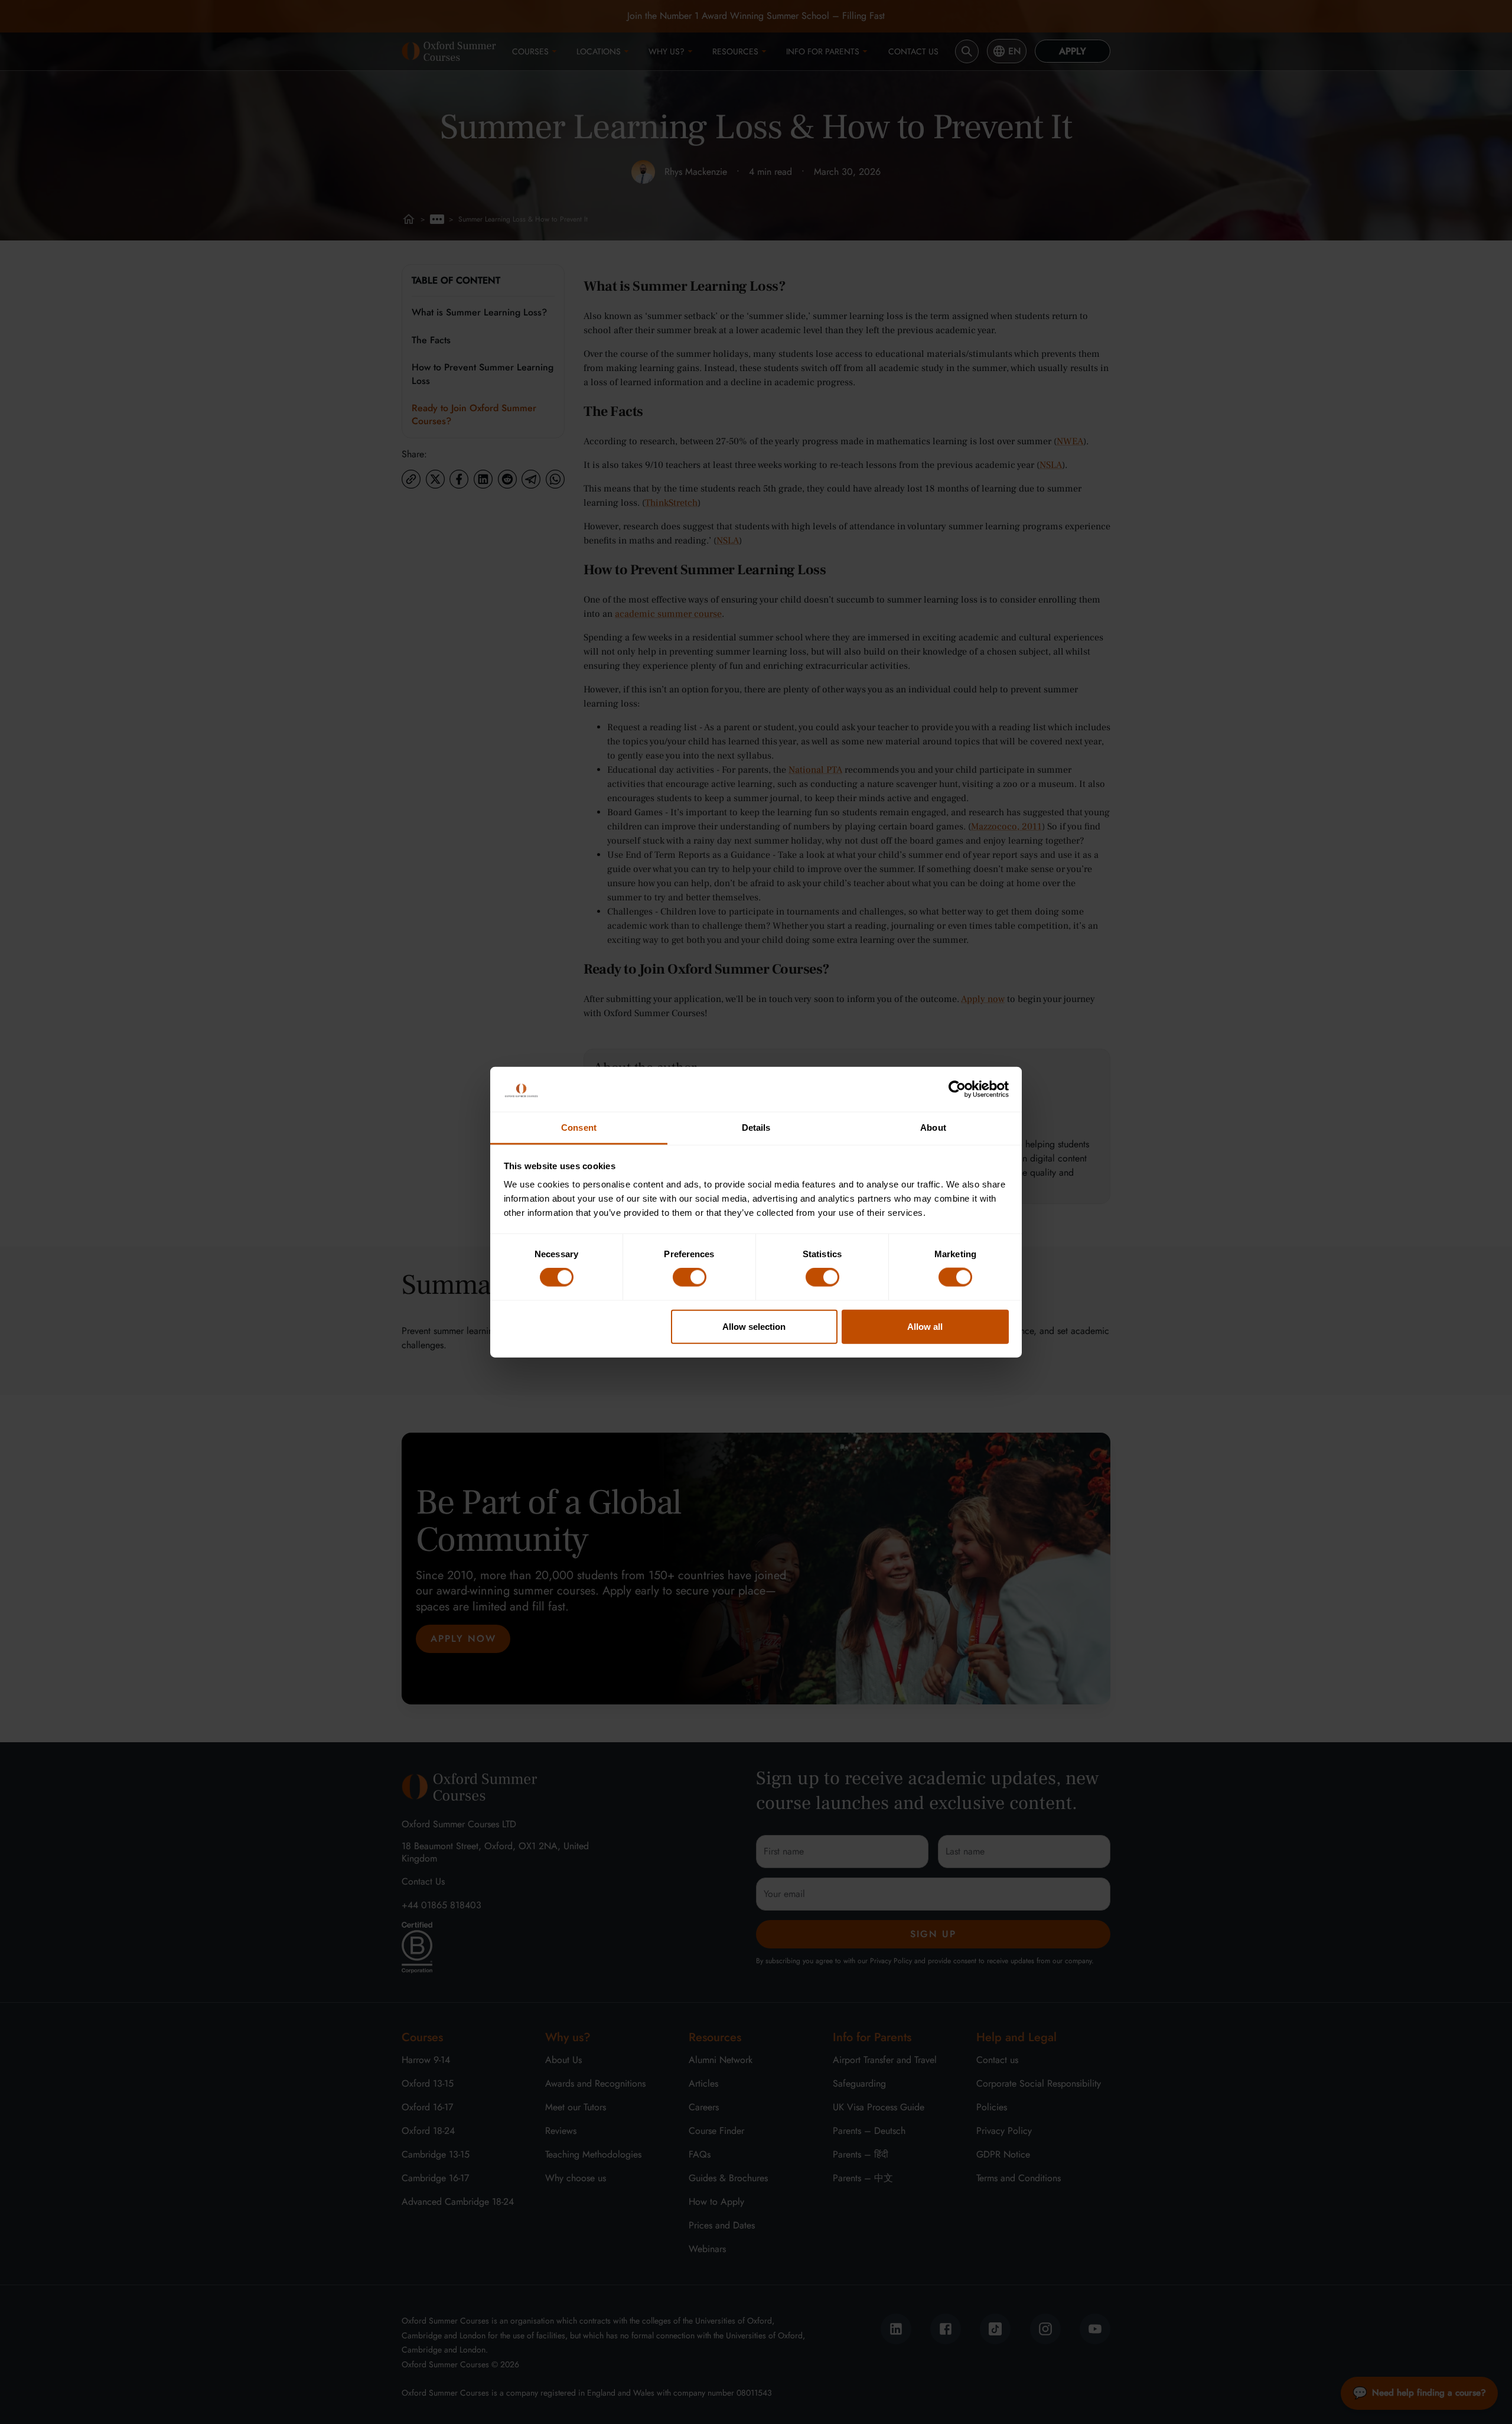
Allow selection (754, 1326)
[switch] (690, 1277)
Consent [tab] (579, 1127)
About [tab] (933, 1127)
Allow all (925, 1326)
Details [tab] (756, 1127)
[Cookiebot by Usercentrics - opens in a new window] (957, 1089)
